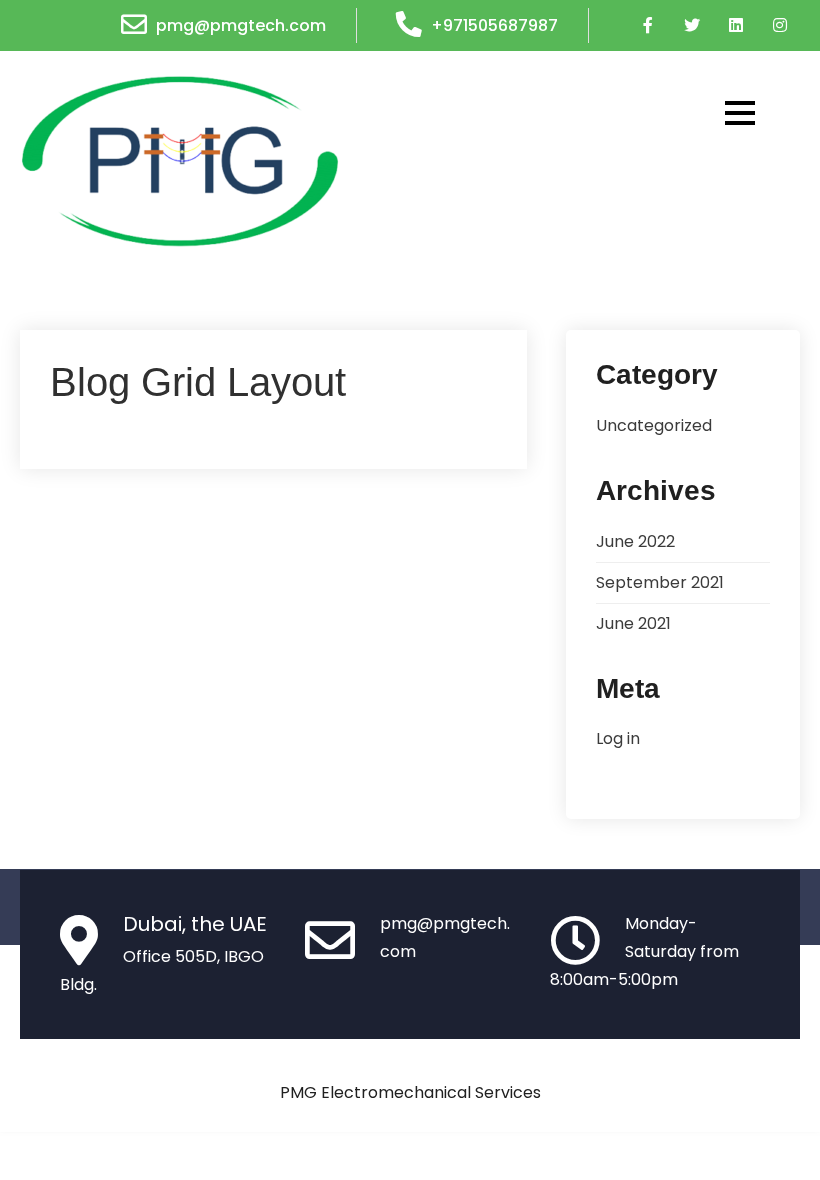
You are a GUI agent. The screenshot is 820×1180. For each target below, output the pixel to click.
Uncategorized (654, 425)
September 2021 (660, 582)
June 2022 (635, 541)
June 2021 (633, 623)
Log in (618, 738)
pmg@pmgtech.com (241, 25)
